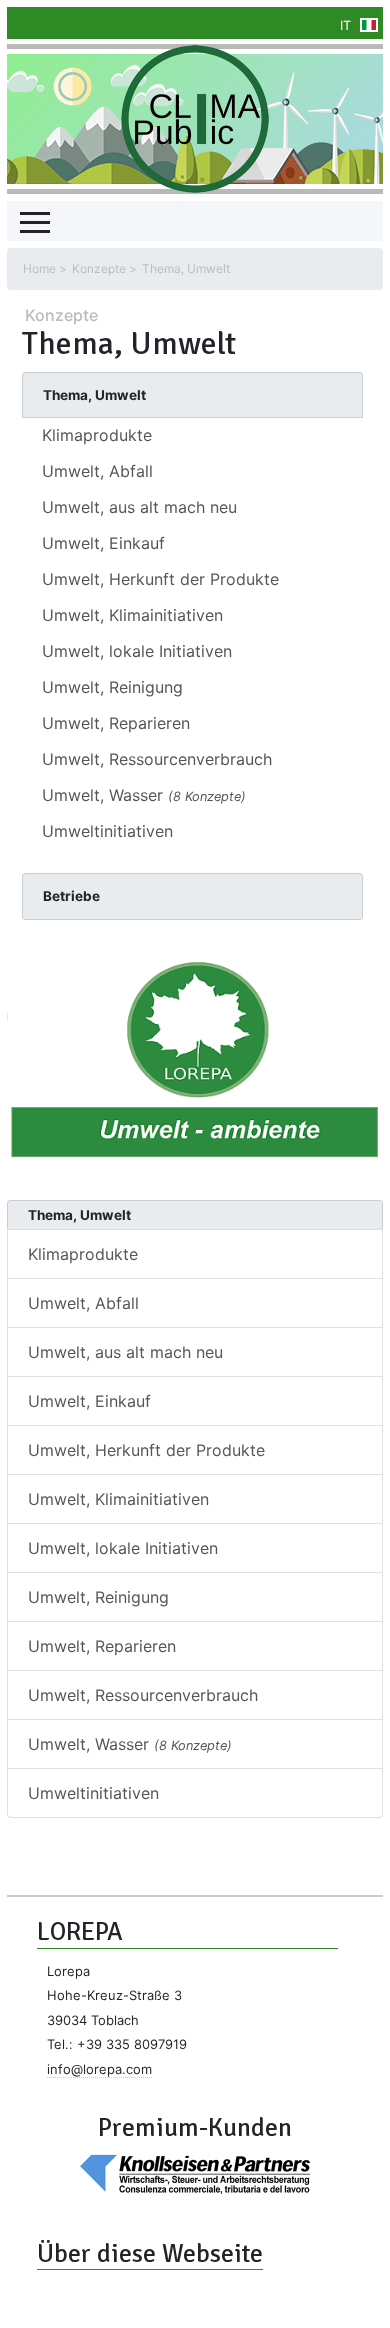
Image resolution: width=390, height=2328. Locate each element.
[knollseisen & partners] (195, 2172)
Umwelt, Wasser (144, 795)
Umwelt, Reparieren (116, 723)
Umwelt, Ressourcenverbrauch (157, 759)
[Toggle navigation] (35, 221)
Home (39, 268)
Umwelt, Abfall (97, 471)
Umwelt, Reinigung (112, 687)
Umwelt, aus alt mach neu (139, 507)
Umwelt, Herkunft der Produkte (160, 579)
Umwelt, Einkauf (103, 543)
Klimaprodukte (97, 435)
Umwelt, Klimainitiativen (132, 615)
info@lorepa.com (99, 2069)
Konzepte (99, 268)
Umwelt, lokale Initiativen (137, 651)
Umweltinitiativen (107, 831)
